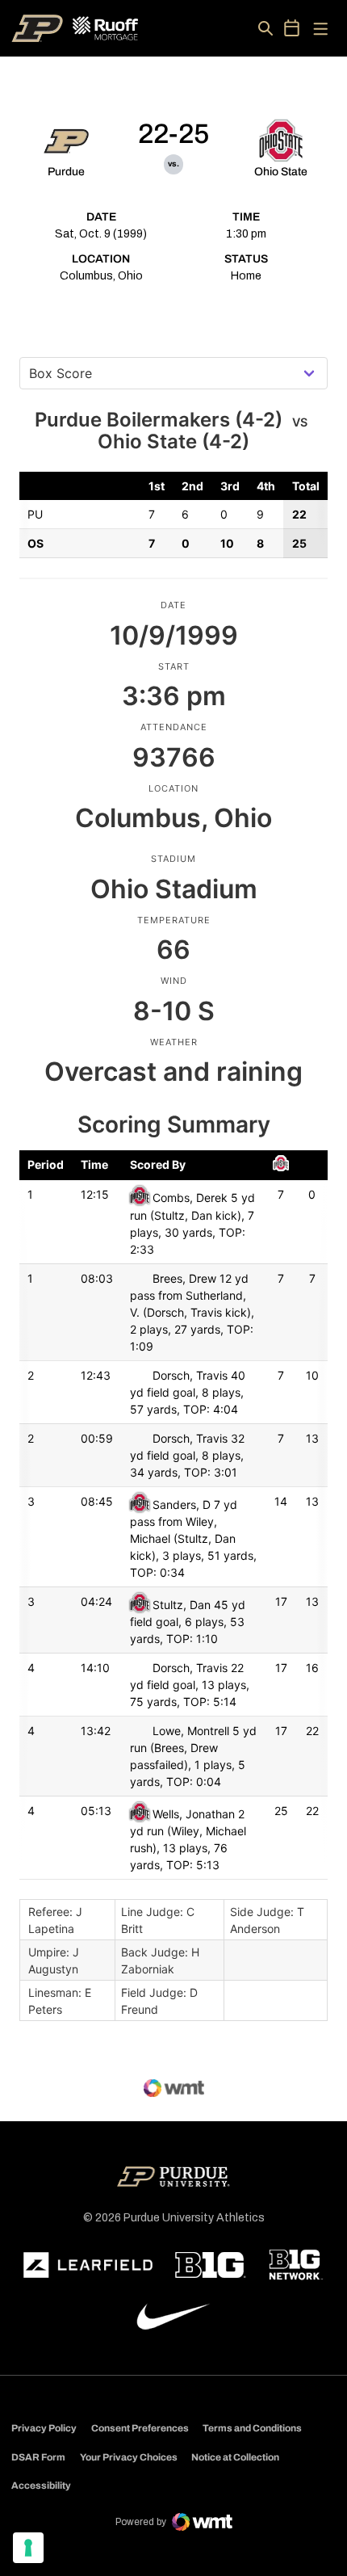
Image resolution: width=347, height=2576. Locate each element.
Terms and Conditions (252, 2428)
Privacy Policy (44, 2428)
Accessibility (41, 2485)
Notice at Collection (235, 2457)
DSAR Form (38, 2457)
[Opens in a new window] (88, 2265)
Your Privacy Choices (129, 2457)
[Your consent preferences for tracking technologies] (28, 2548)
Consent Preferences (140, 2428)
